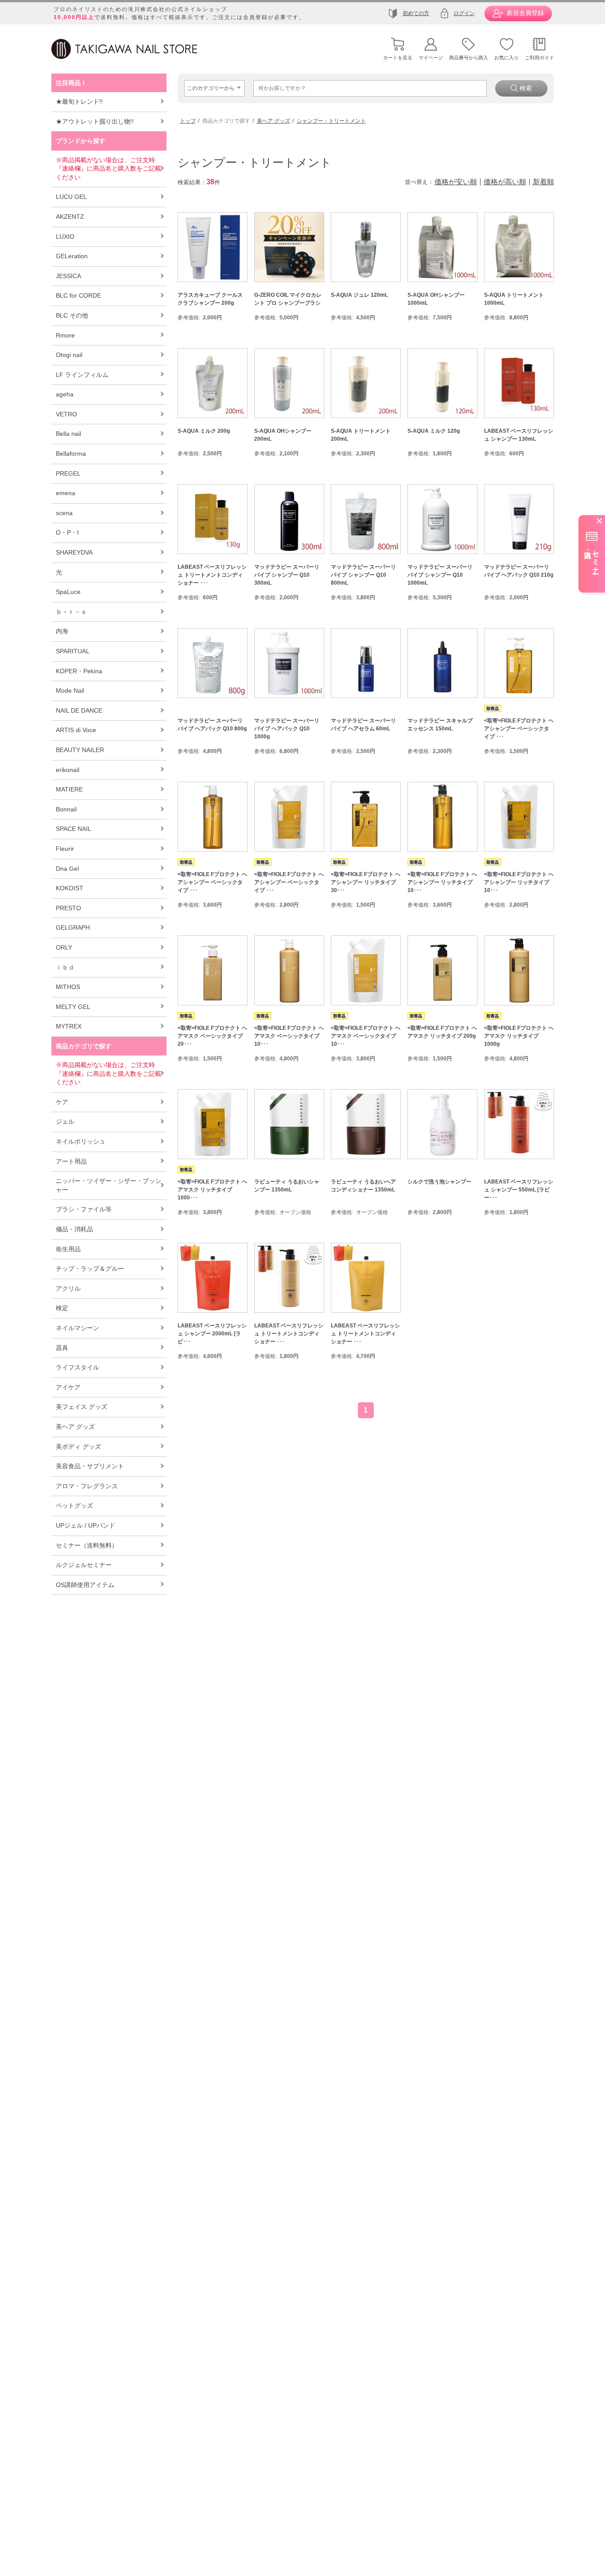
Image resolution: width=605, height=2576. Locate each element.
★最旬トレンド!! (79, 101)
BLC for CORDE (78, 295)
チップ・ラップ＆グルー (90, 1269)
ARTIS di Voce (76, 730)
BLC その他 (72, 315)
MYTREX (69, 1026)
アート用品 (71, 1161)
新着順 (543, 182)
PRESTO (68, 908)
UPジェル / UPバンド (85, 1525)
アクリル (68, 1288)
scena (64, 513)
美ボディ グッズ (78, 1447)
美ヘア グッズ (75, 1427)
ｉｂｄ (65, 967)
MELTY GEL (73, 1007)
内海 (62, 631)
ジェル (65, 1121)
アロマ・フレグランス (87, 1486)
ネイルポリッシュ (81, 1141)
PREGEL (68, 473)
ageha (65, 394)
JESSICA (68, 276)
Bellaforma (71, 454)
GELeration (72, 256)
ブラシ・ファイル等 (84, 1209)
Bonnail (66, 809)
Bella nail (68, 434)
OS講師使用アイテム (85, 1585)
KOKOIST (70, 888)
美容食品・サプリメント (90, 1466)
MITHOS (68, 987)
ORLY (64, 947)
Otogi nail (69, 355)
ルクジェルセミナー (84, 1565)
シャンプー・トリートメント (331, 121)
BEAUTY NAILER (80, 750)
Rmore (65, 335)
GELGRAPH (73, 927)
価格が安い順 (456, 182)
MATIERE (69, 789)
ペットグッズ (74, 1505)
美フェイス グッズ (81, 1407)
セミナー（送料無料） (87, 1545)
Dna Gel (67, 869)
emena (66, 493)
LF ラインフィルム (82, 375)
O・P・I (67, 532)
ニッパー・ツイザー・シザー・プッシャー (109, 1185)
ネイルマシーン (78, 1328)
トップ (188, 121)
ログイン (464, 13)
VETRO (66, 414)
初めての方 (416, 13)
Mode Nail (70, 691)
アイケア (68, 1387)
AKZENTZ (70, 217)
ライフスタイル (78, 1367)
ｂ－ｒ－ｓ (71, 612)
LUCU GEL (71, 197)
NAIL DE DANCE (79, 710)
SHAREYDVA (74, 552)
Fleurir (65, 849)
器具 (62, 1348)
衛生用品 (68, 1249)
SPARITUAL (73, 651)
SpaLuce (68, 592)
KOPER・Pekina (79, 671)
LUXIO (65, 237)
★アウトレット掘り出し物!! (95, 121)
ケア (62, 1102)
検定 (62, 1308)
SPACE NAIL (74, 829)
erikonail (68, 770)
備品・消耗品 (74, 1229)
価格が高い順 (505, 182)
